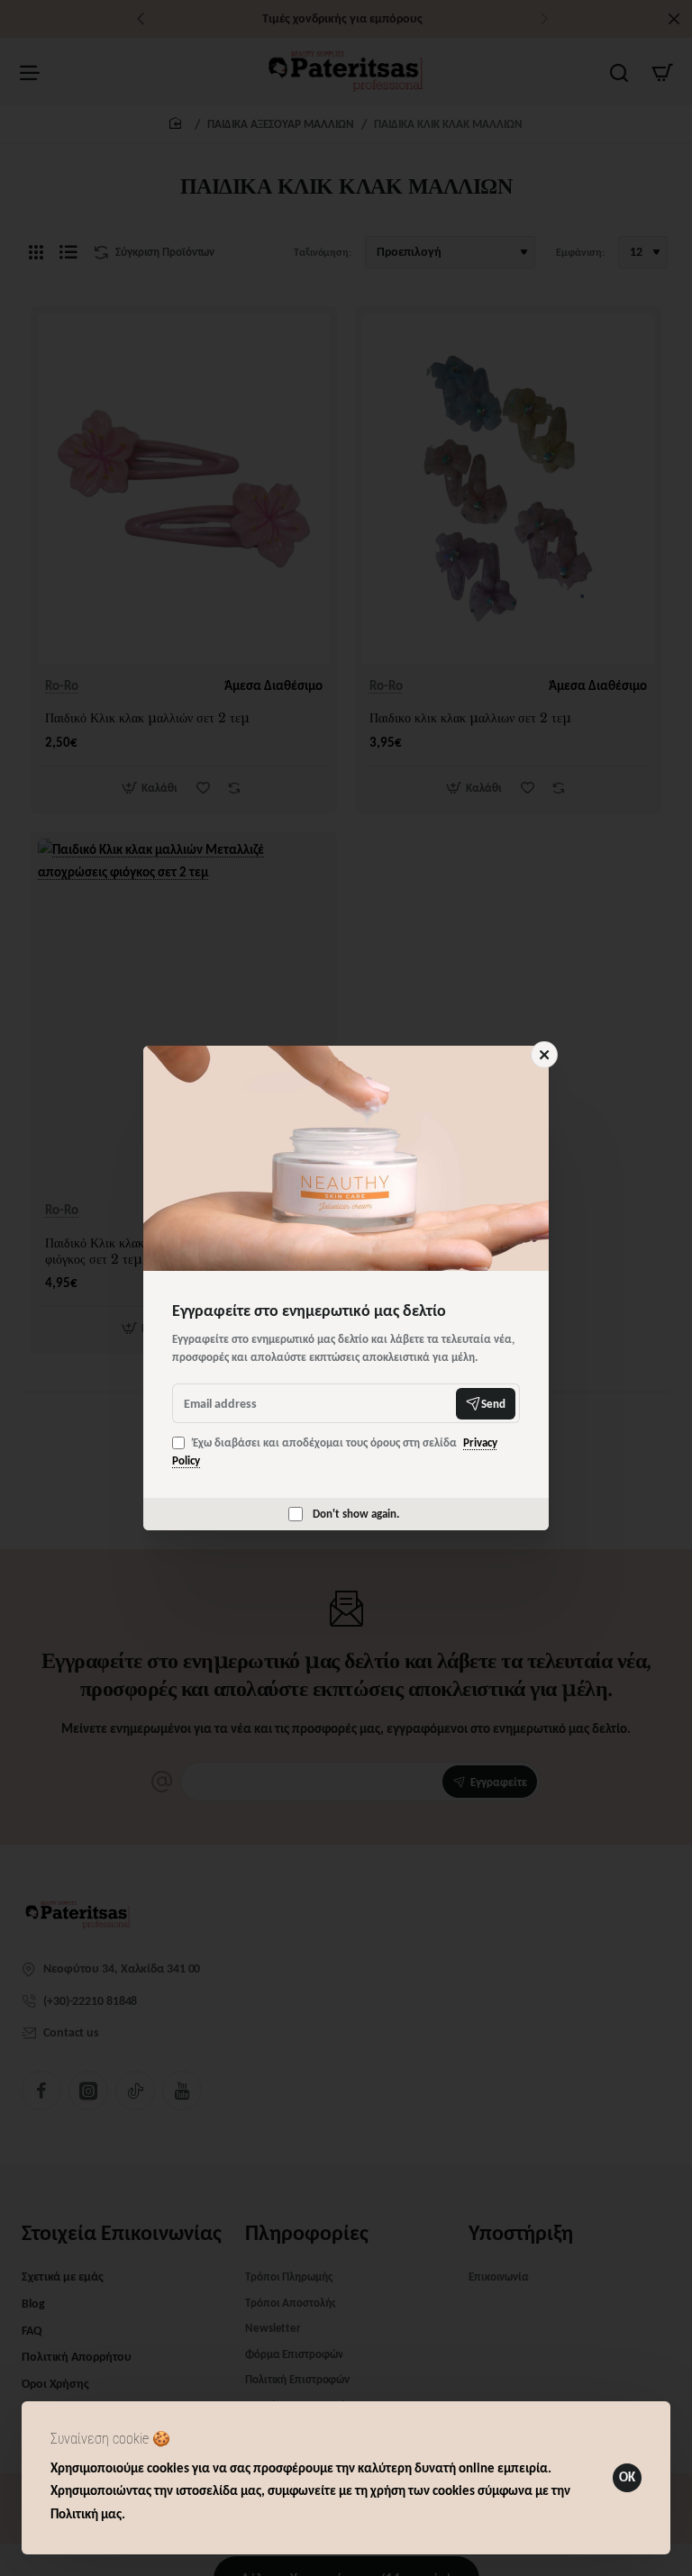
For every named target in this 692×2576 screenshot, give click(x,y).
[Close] (544, 1055)
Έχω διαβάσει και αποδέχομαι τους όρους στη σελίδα (335, 1451)
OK (627, 2477)
